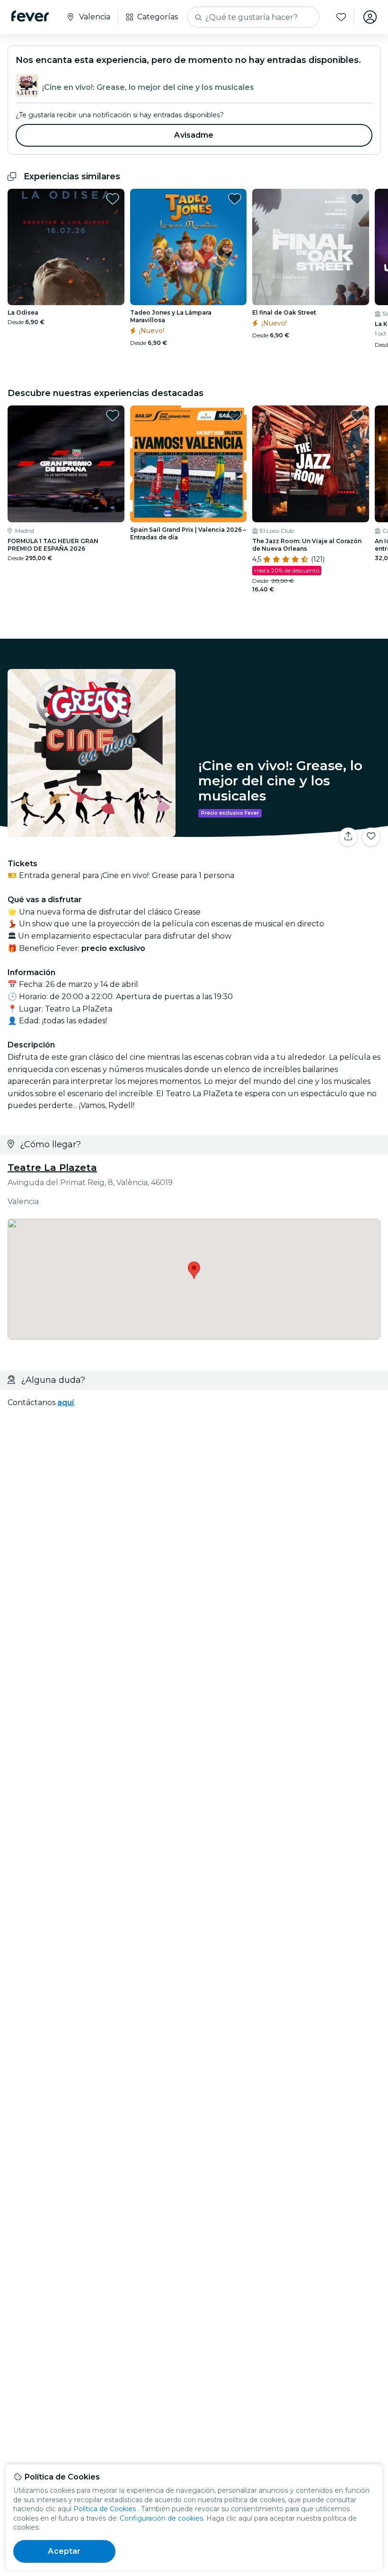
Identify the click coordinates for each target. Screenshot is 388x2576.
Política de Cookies (105, 2509)
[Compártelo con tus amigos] (348, 837)
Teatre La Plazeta (52, 1168)
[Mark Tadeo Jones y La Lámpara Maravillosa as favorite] (235, 199)
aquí (66, 1402)
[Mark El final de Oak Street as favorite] (357, 199)
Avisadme (194, 135)
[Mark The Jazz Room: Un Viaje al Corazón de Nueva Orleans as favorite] (357, 415)
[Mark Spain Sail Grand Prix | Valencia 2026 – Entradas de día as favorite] (235, 415)
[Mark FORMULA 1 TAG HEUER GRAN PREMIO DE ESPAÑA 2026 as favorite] (113, 415)
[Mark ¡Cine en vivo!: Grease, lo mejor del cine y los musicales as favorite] (371, 837)
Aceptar (64, 2551)
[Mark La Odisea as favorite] (113, 199)
